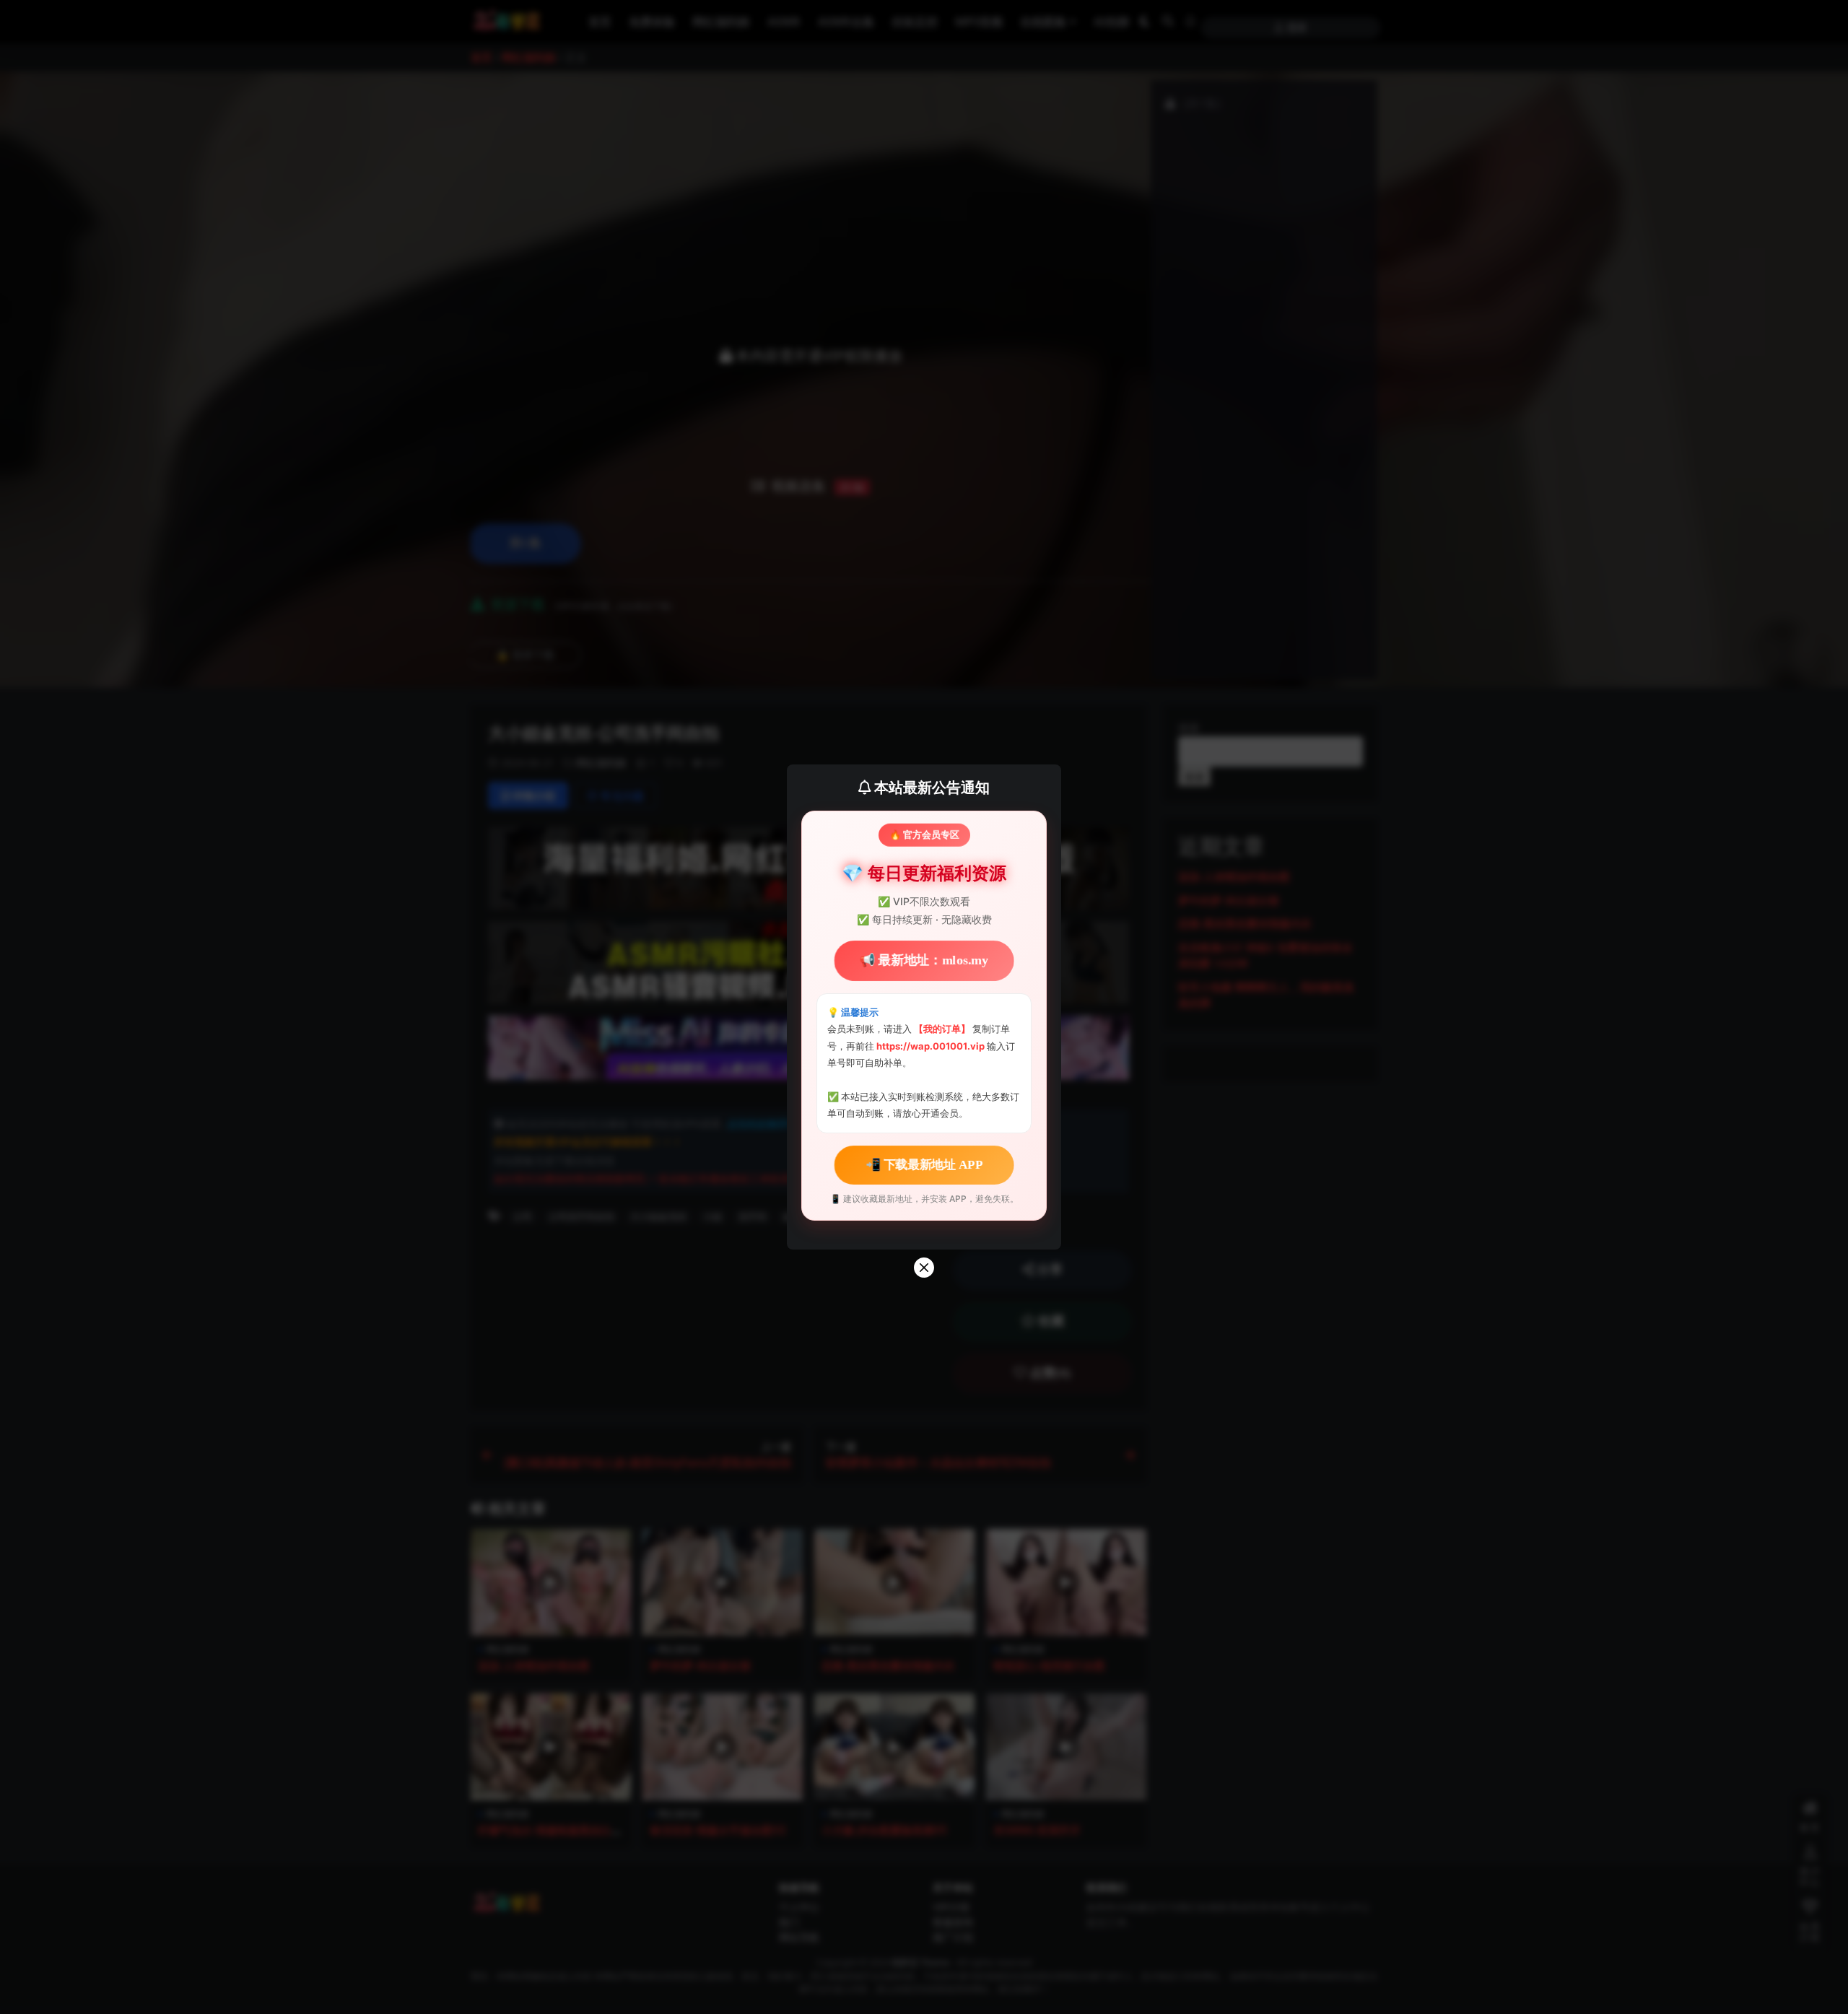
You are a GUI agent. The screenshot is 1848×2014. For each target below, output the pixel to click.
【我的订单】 (942, 1029)
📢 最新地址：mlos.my (924, 960)
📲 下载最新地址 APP (924, 1165)
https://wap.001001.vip (932, 1046)
